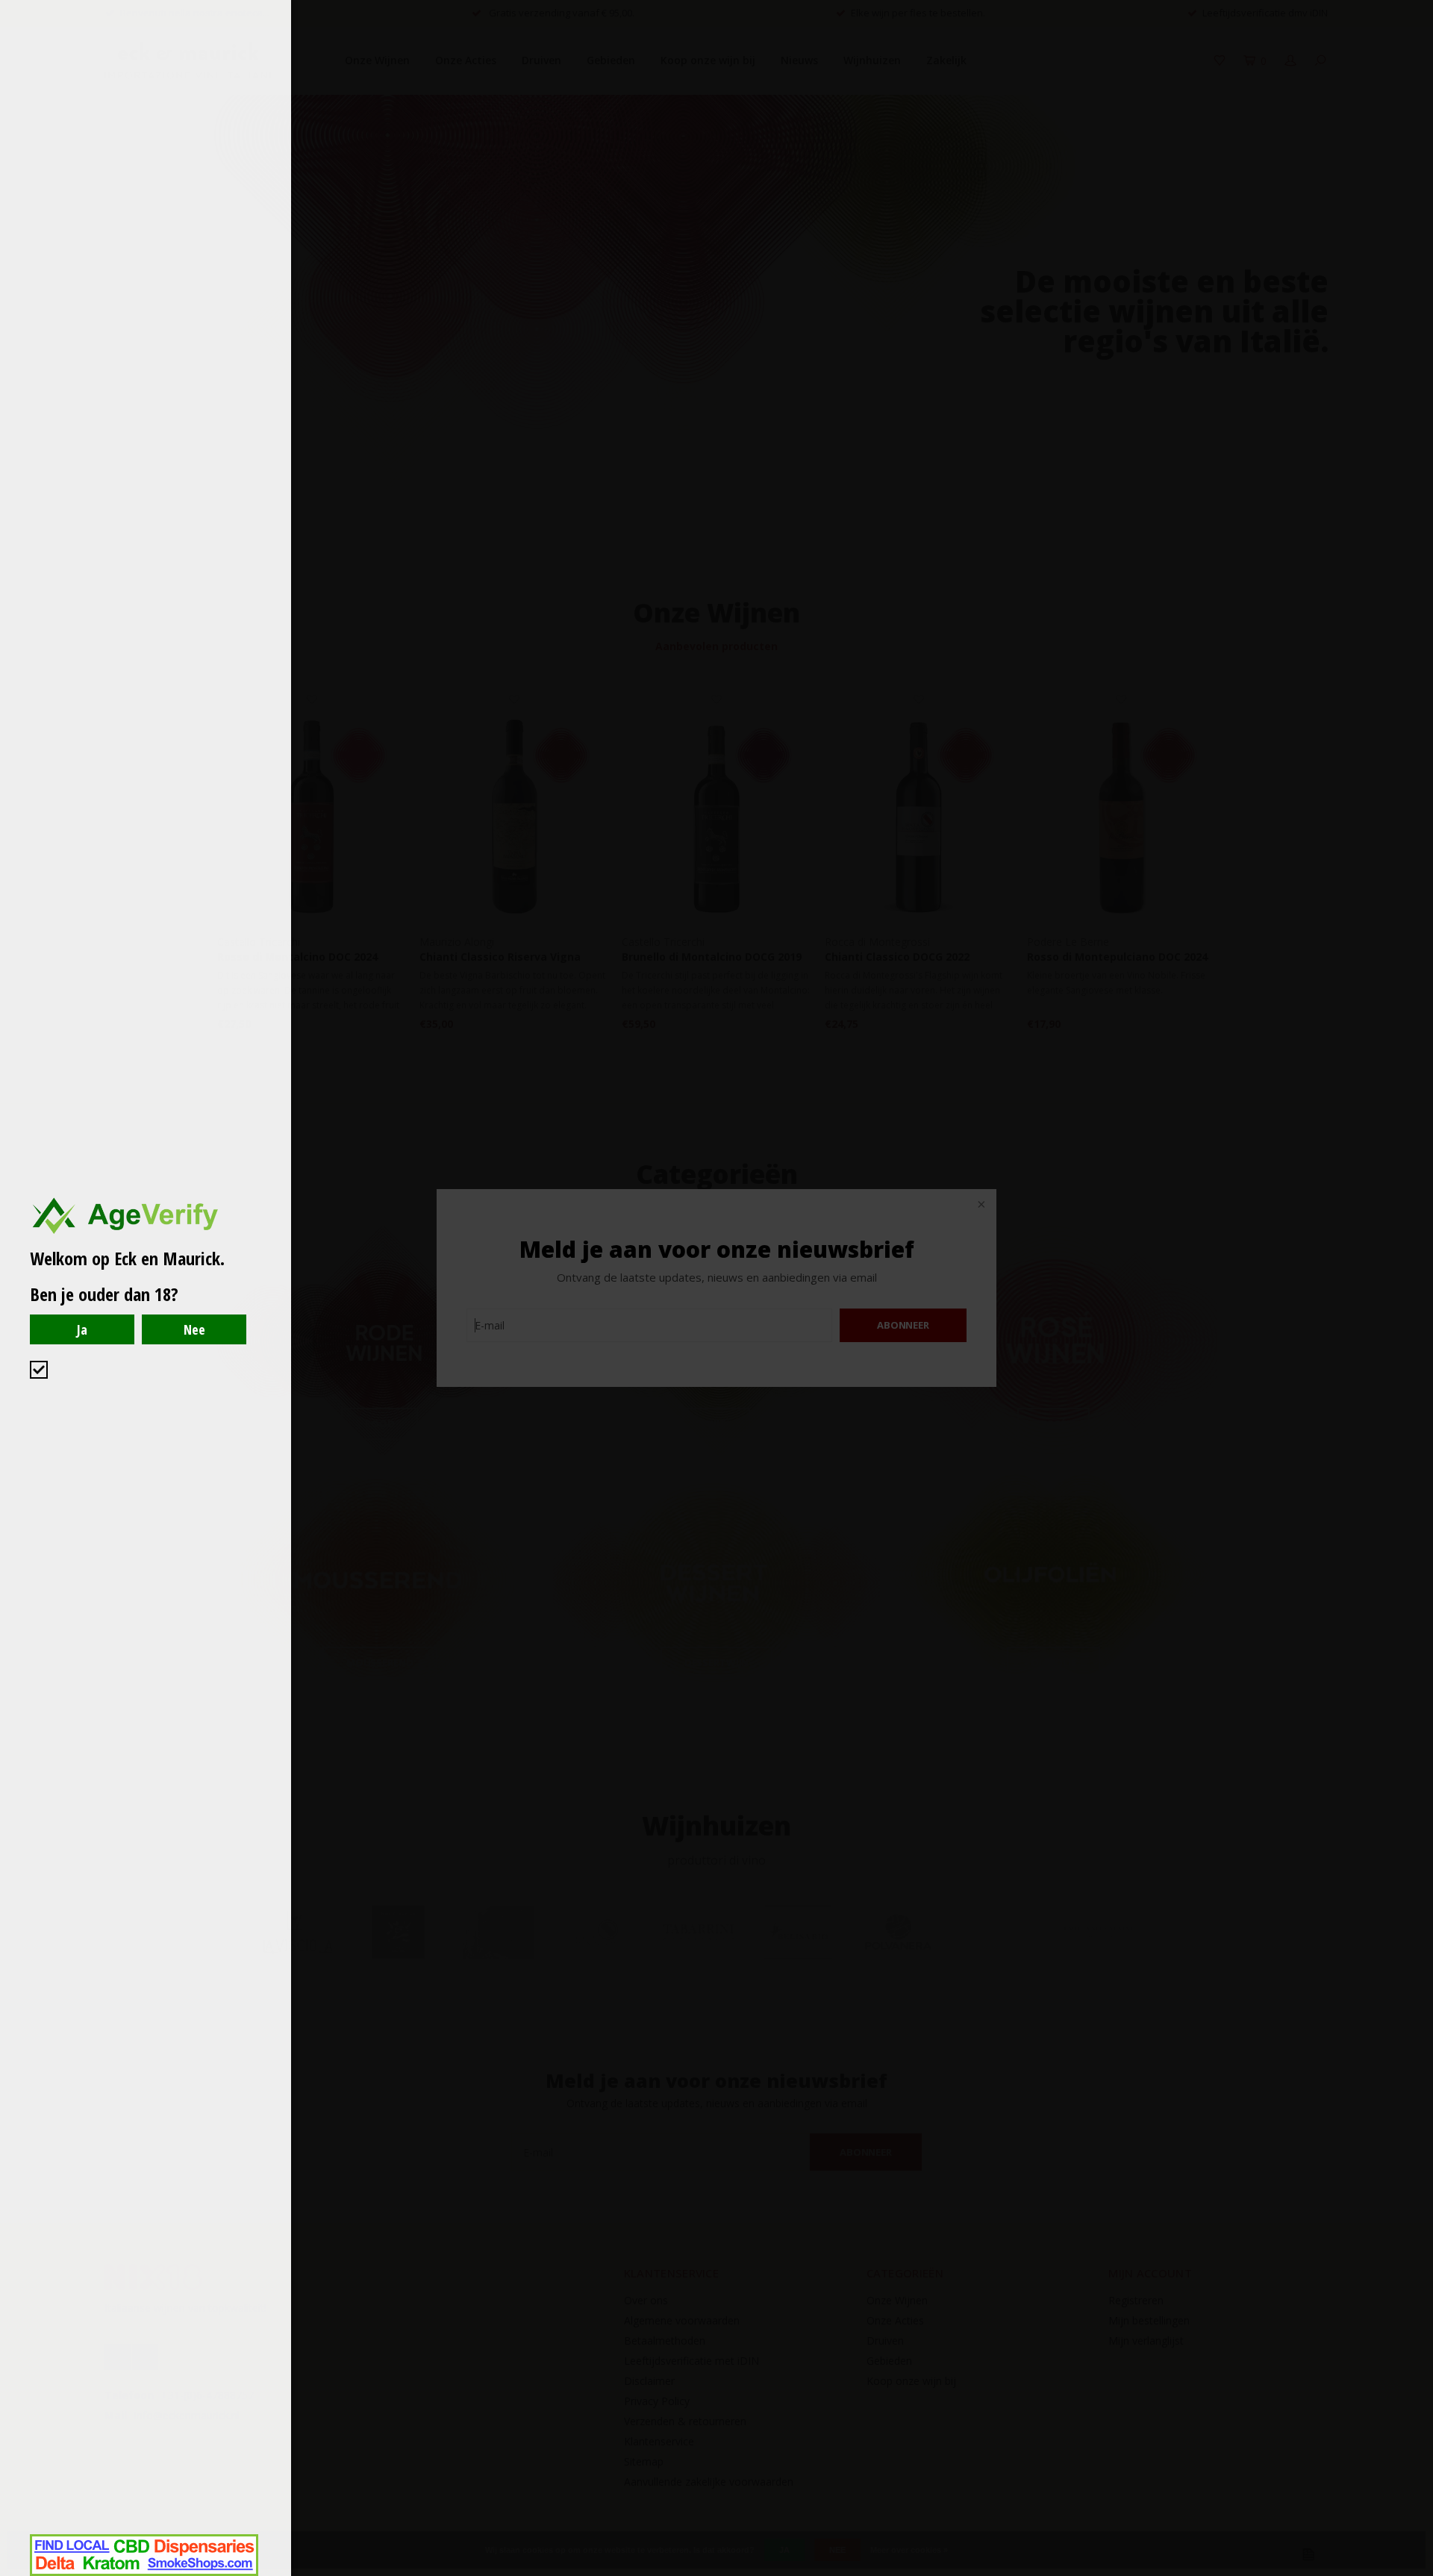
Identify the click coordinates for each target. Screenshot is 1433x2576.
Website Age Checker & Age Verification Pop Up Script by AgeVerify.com (1414, 2572)
